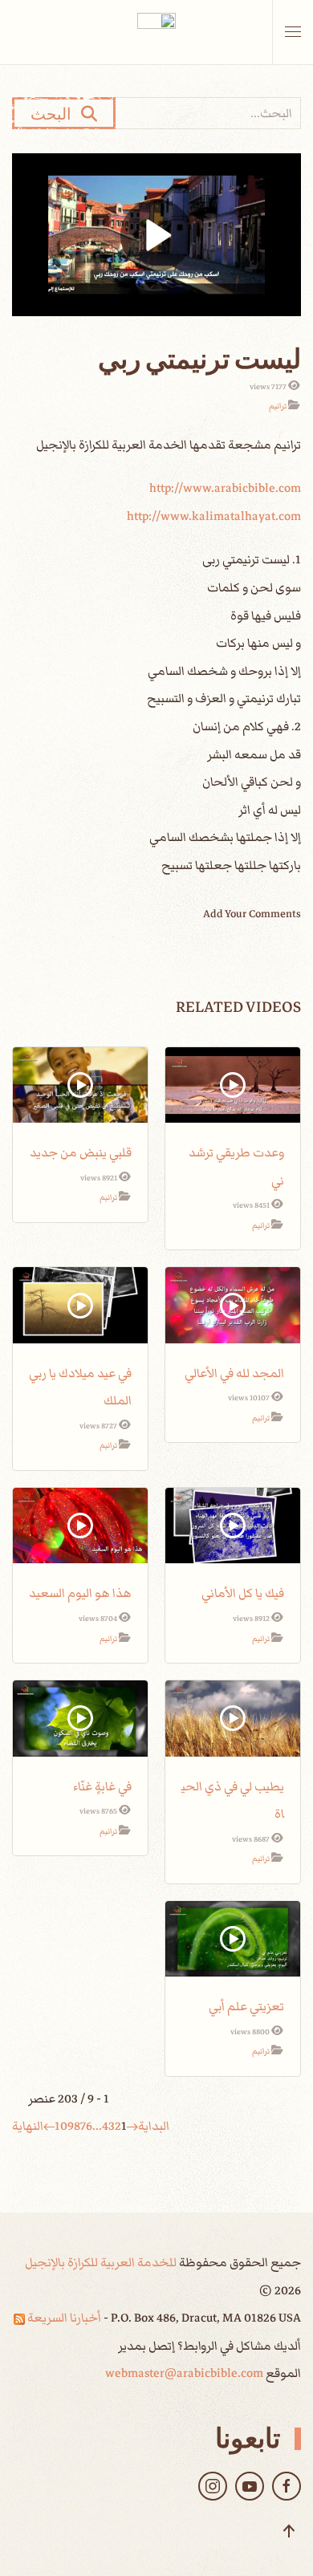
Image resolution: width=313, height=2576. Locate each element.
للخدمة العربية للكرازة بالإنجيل (101, 2262)
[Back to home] (156, 32)
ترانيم (278, 406)
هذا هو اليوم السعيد (80, 1593)
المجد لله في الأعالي (234, 1373)
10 (61, 2126)
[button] (293, 32)
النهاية (28, 2126)
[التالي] (49, 2126)
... (97, 2126)
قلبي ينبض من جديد (81, 1152)
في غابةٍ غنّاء (102, 1786)
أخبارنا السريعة (63, 2318)
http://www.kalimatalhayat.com (214, 516)
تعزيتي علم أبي (246, 2006)
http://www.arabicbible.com (225, 488)
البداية (154, 2126)
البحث (56, 113)
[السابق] (132, 2126)
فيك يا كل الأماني (243, 1593)
